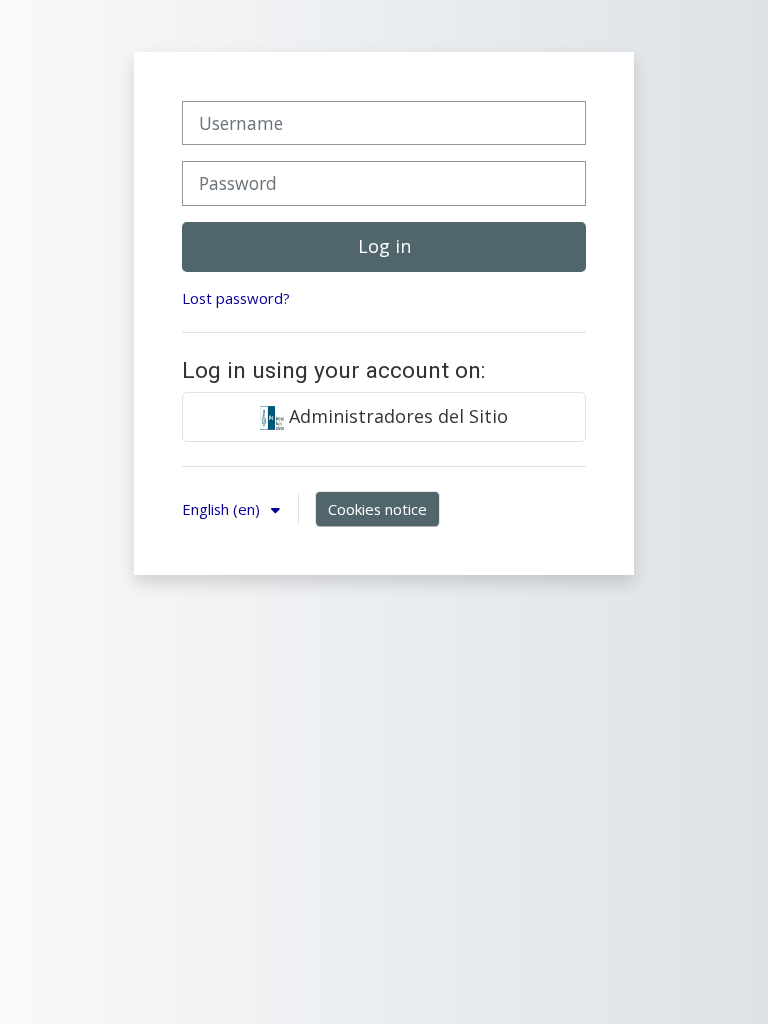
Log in (384, 246)
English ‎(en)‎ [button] (223, 509)
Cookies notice (377, 509)
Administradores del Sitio (396, 416)
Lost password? (236, 298)
